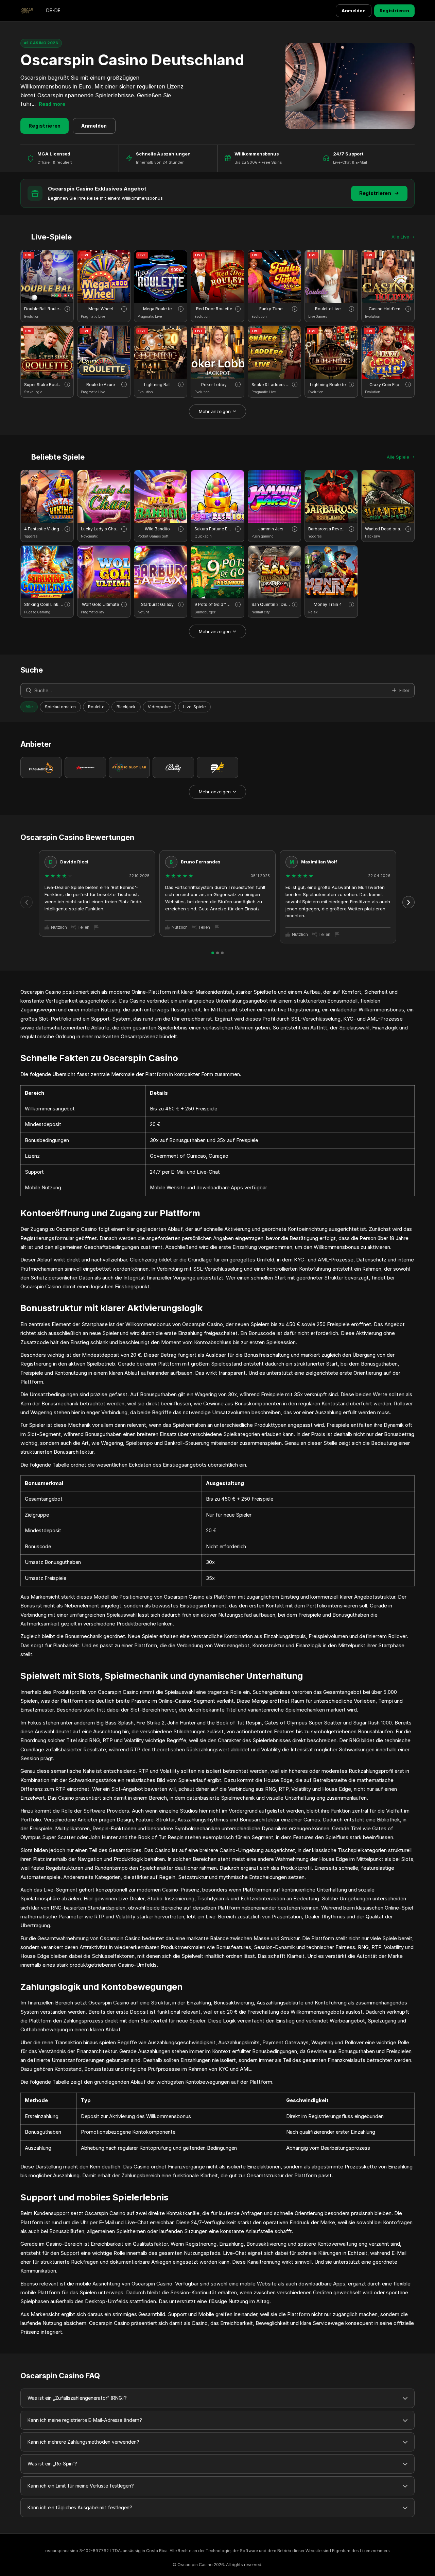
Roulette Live (328, 309)
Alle (29, 707)
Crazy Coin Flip (384, 385)
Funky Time (271, 309)
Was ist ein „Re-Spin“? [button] (52, 2464)
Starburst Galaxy (157, 604)
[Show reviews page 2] (217, 953)
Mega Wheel (101, 309)
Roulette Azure (101, 385)
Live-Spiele (194, 707)
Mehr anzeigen (215, 411)
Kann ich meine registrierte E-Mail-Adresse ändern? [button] (85, 2420)
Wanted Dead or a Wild (385, 529)
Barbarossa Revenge (328, 529)
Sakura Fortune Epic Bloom (214, 529)
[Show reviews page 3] (222, 953)
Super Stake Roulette (44, 385)
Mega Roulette (157, 309)
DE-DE (53, 10)
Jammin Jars (271, 529)
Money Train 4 (328, 604)
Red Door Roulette (214, 309)
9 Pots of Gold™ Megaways (214, 604)
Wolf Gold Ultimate (100, 604)
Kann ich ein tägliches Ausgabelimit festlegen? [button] (80, 2507)
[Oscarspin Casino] (27, 11)
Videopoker (159, 707)
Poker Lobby (214, 385)
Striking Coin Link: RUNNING (44, 604)
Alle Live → (403, 237)
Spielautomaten (60, 707)
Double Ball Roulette (44, 309)
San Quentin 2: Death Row (271, 604)
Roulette (96, 707)
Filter (404, 690)
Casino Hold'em (385, 309)
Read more (52, 104)
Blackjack (126, 707)
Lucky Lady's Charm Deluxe (100, 529)
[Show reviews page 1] (213, 953)
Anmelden (354, 11)
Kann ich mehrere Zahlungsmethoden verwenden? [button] (83, 2442)
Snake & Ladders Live (271, 385)
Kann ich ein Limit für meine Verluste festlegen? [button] (81, 2486)
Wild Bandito (157, 529)
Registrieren (394, 11)
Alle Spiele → (401, 457)
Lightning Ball (157, 385)
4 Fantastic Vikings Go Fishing (44, 529)
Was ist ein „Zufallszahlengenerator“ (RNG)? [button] (77, 2398)
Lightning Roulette (328, 385)
